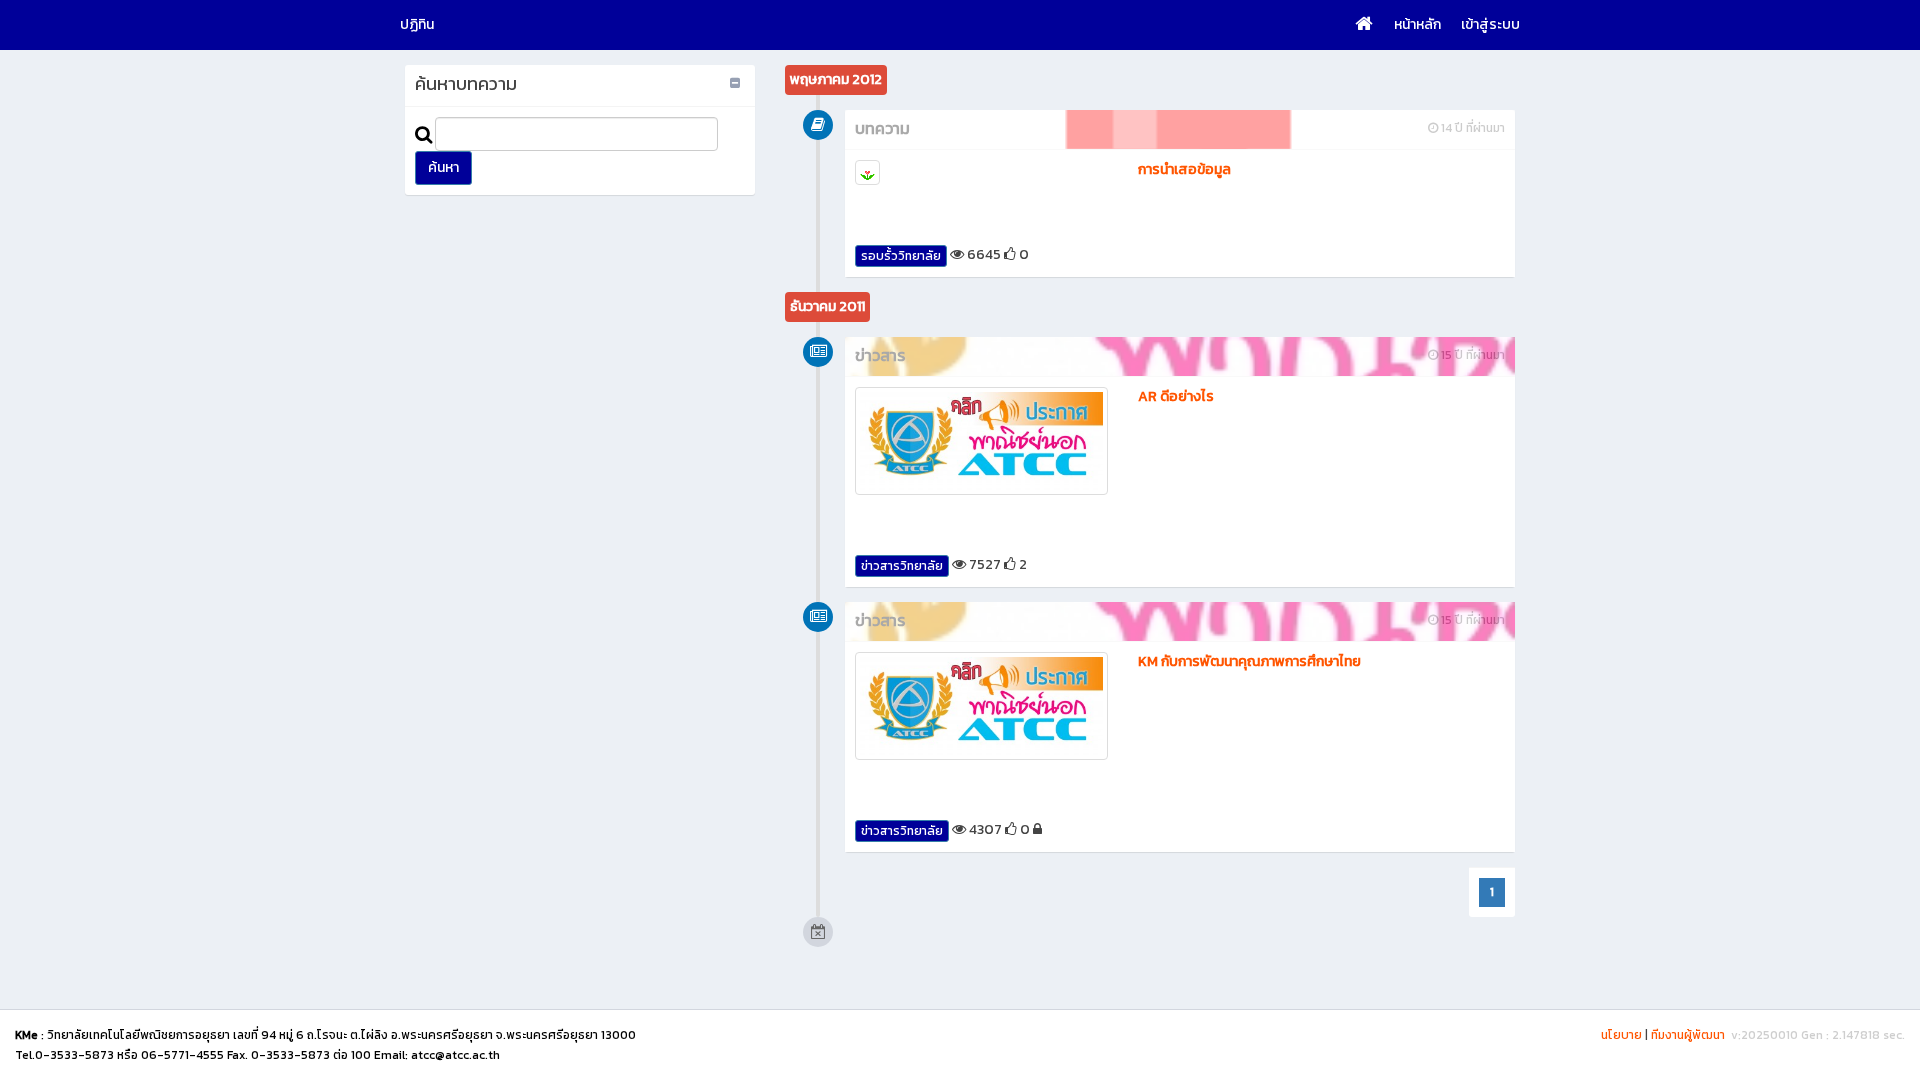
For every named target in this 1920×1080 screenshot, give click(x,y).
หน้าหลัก (1417, 24)
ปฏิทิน (417, 24)
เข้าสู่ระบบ (1490, 24)
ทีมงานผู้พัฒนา (1688, 1035)
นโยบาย (1621, 1035)
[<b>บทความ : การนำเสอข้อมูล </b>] (981, 172)
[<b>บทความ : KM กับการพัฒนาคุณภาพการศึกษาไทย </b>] (981, 706)
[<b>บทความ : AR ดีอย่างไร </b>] (981, 441)
